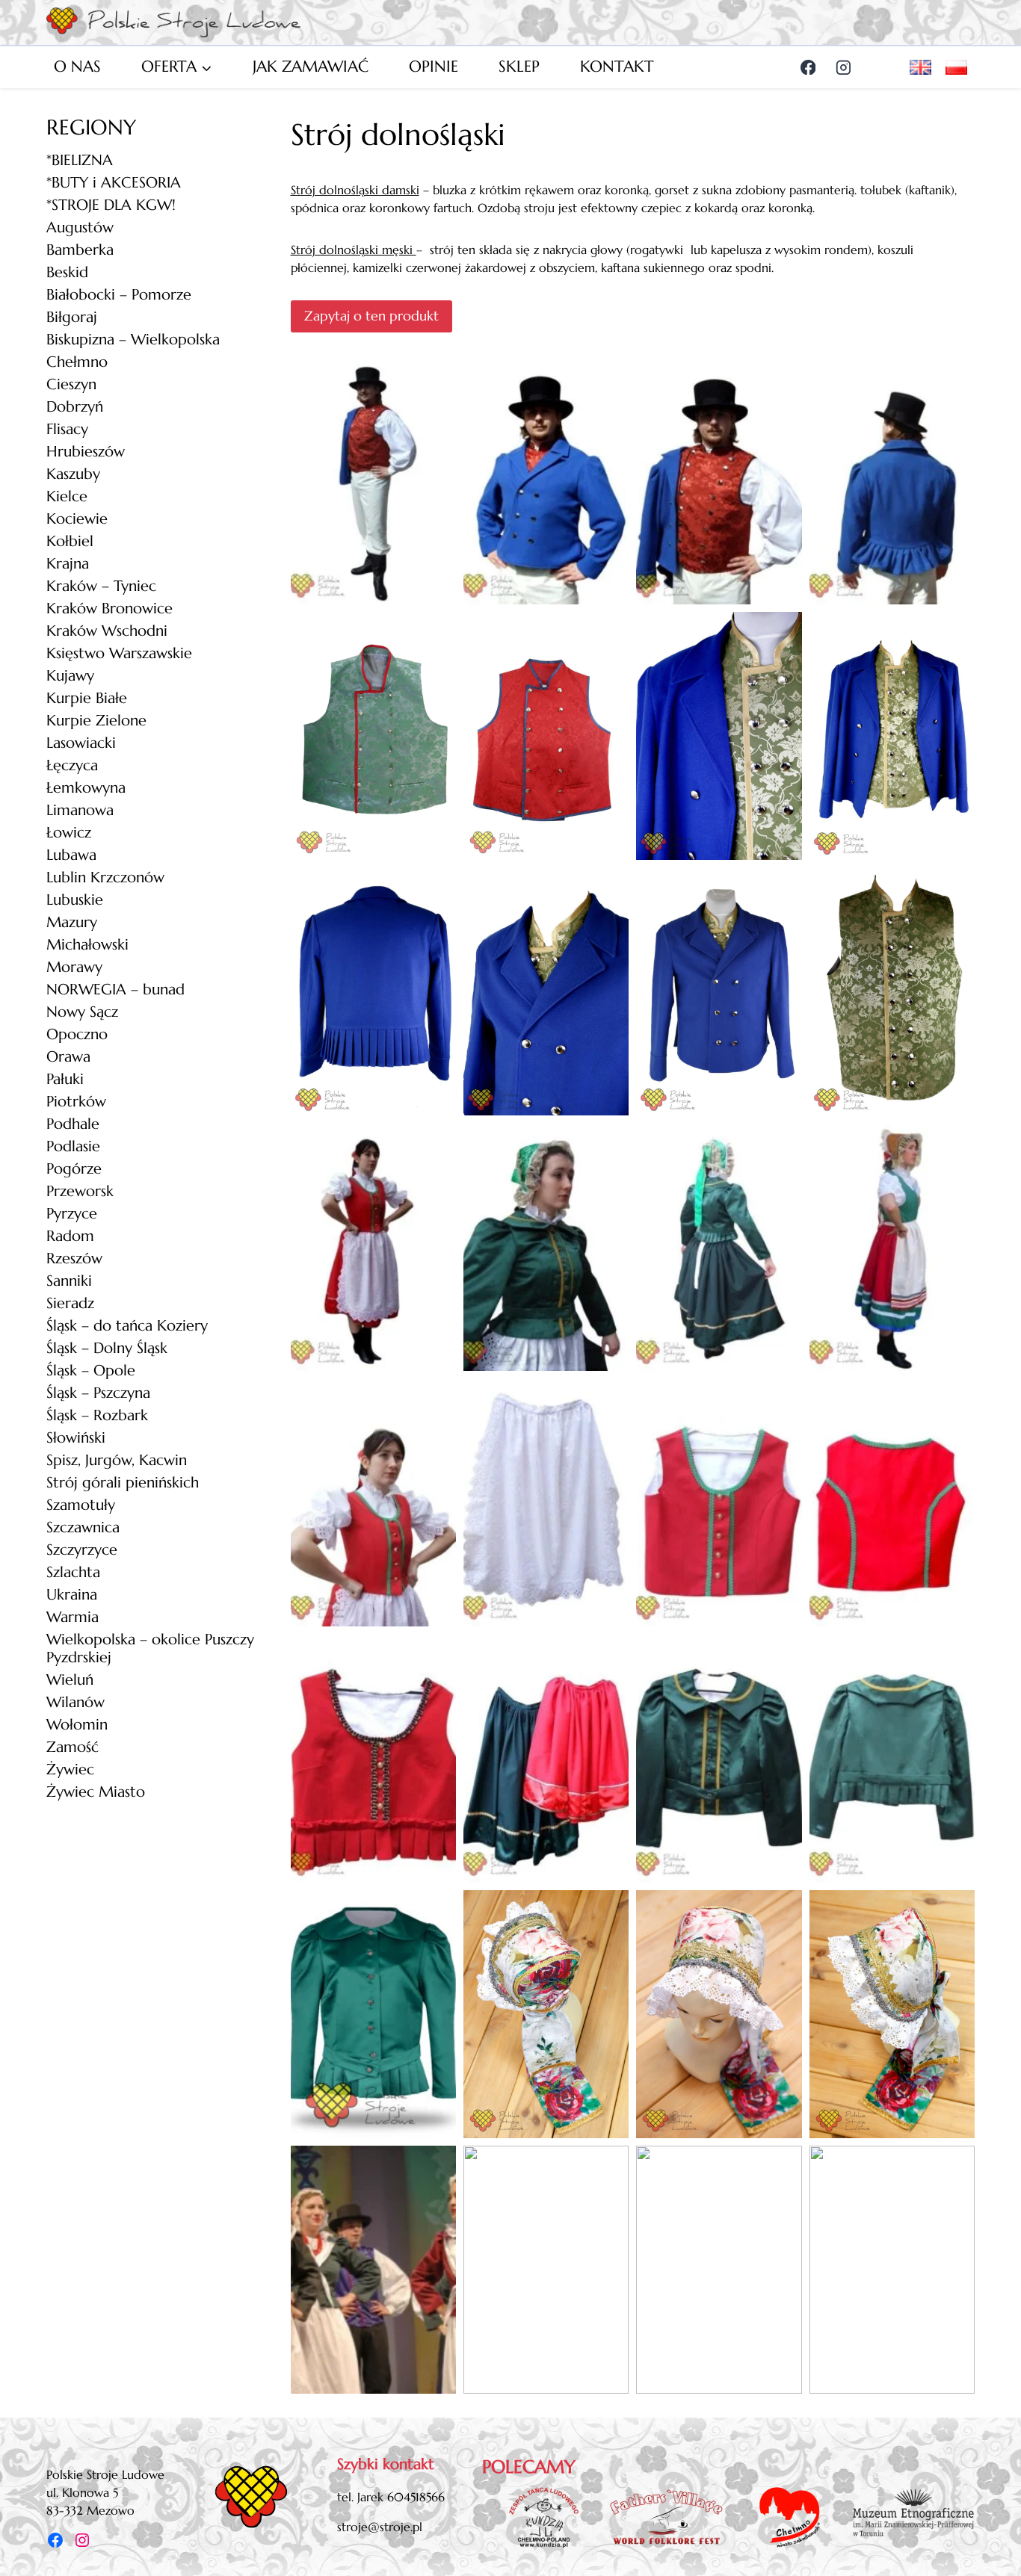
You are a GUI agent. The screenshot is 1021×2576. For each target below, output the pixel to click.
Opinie (434, 66)
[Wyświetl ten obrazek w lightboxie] (373, 480)
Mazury (72, 922)
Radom (70, 1236)
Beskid (67, 272)
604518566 (416, 2497)
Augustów (80, 227)
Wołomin (77, 1725)
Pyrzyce (72, 1214)
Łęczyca (72, 765)
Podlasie (73, 1146)
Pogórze (74, 1169)
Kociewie (77, 519)
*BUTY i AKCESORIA (114, 183)
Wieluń (70, 1680)
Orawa (68, 1057)
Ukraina (72, 1595)
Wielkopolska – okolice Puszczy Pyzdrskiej (150, 1648)
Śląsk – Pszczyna (98, 1393)
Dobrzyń (75, 407)
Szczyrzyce (82, 1550)
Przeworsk (80, 1191)
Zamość (73, 1747)
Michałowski (87, 945)
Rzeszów (74, 1258)
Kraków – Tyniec (101, 586)
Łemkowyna (86, 788)
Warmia (73, 1617)
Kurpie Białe (87, 698)
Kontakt (617, 66)
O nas (77, 66)
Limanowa (80, 810)
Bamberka (80, 250)
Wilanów (75, 1702)
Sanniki (69, 1281)
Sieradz (70, 1303)
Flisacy (67, 429)
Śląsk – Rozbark (97, 1415)
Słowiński (76, 1438)
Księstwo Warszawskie (119, 653)
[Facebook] (808, 67)
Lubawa (71, 855)
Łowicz (69, 833)
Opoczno (77, 1034)
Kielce (67, 496)
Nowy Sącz (82, 1012)
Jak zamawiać (311, 66)
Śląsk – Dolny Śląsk (107, 1348)
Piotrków (76, 1102)
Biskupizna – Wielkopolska (133, 340)
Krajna (68, 564)
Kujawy (70, 676)
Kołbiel (70, 541)
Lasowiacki (81, 743)
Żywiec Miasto (96, 1792)
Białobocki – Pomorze (119, 295)
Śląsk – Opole (91, 1371)
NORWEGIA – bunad (115, 990)
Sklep (519, 66)
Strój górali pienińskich (123, 1483)
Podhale (73, 1124)
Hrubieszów (86, 452)
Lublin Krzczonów (105, 877)
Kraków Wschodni (107, 631)
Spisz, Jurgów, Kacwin (117, 1460)
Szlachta (73, 1572)
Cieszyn (71, 384)
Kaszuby (73, 474)
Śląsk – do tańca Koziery (127, 1326)
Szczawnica (83, 1527)
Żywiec (70, 1770)
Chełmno (77, 362)
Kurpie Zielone (96, 721)
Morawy (74, 967)
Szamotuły (81, 1505)
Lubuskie (75, 900)
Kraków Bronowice (109, 609)
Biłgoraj (72, 317)
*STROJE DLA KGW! (111, 205)
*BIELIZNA (80, 160)
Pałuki (65, 1079)
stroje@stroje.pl (380, 2527)
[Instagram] (844, 67)
